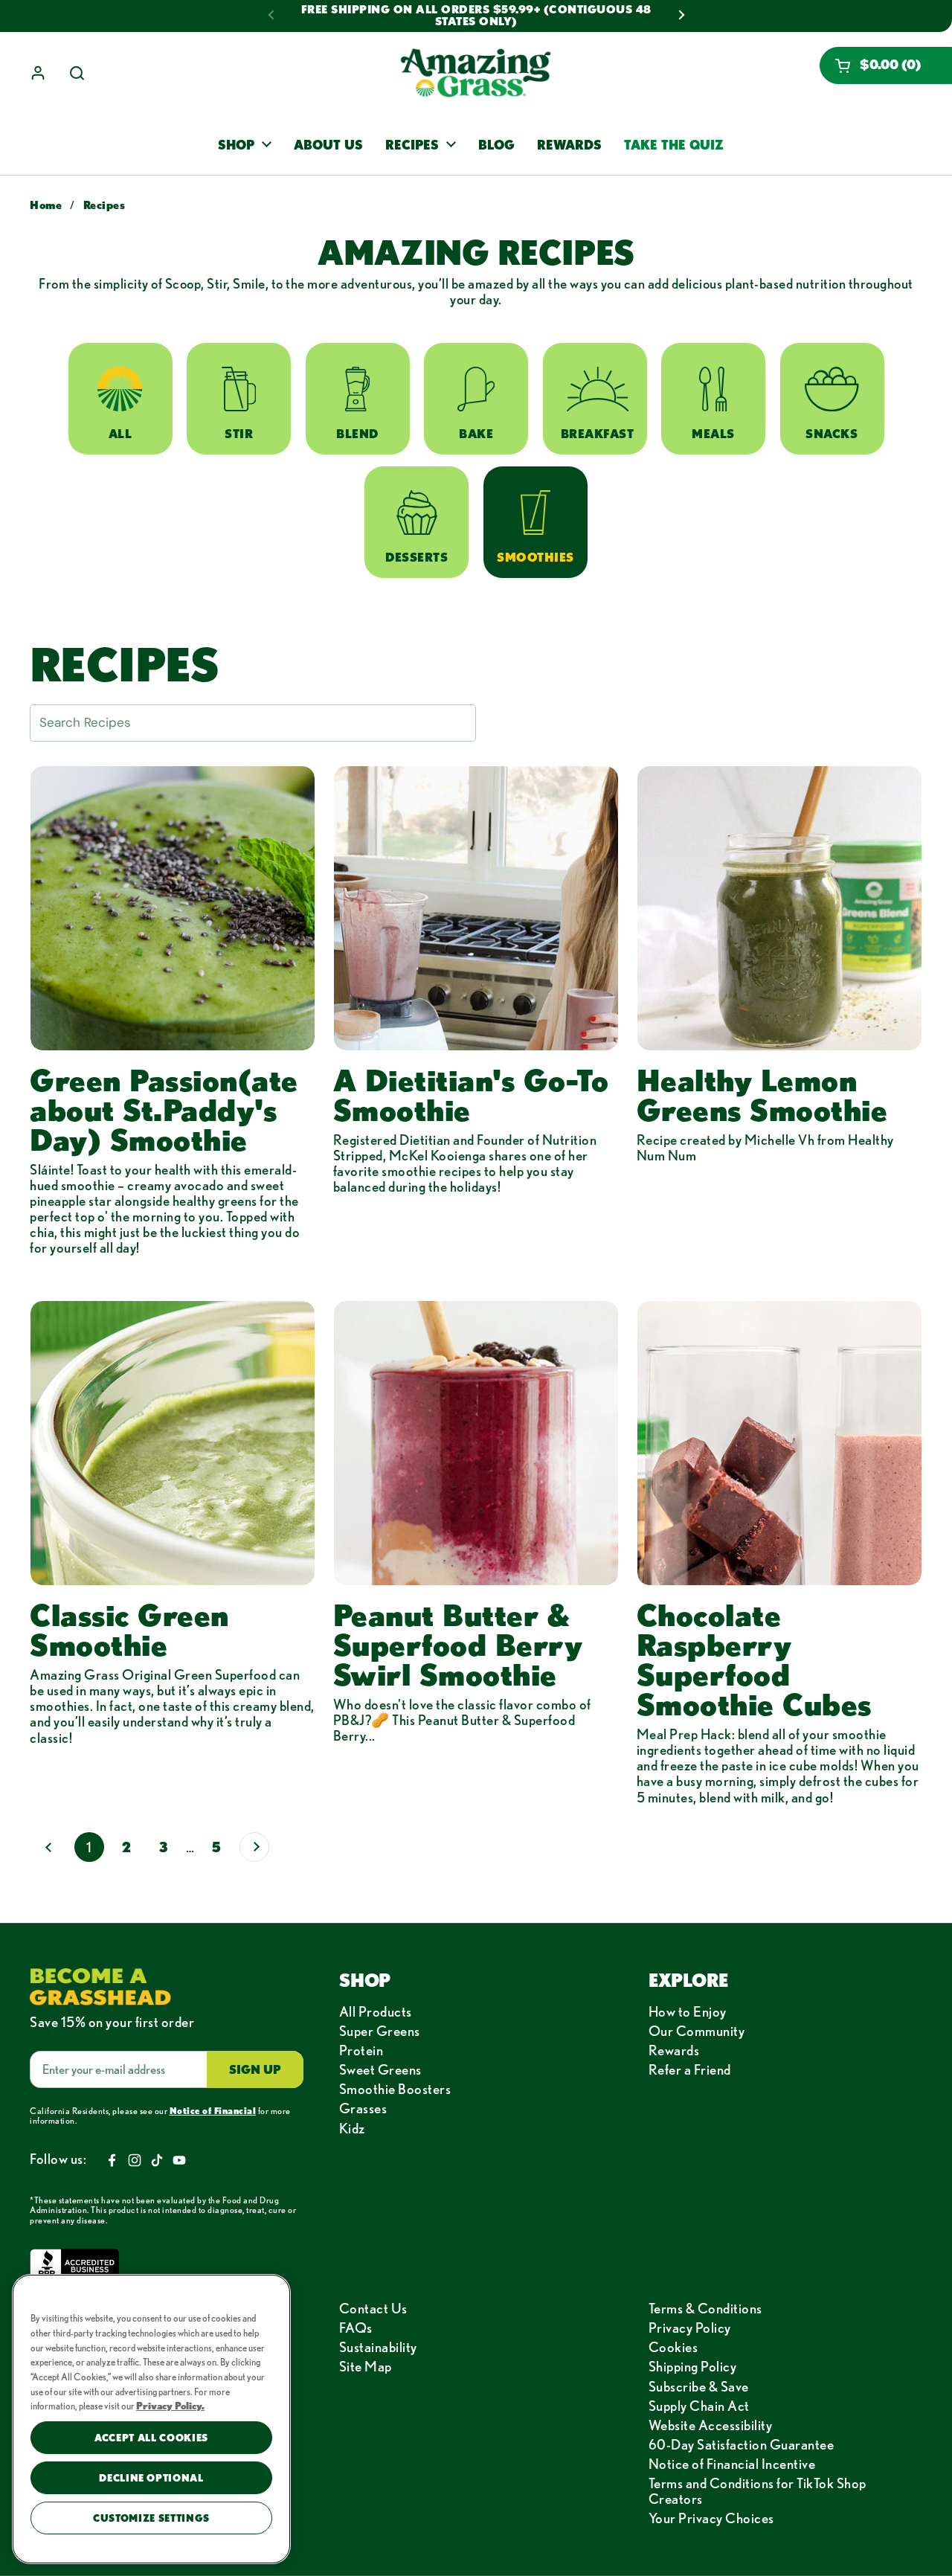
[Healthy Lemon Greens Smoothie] (779, 908)
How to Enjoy (688, 2011)
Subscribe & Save (699, 2386)
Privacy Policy (690, 2328)
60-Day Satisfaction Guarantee (742, 2444)
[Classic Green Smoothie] (173, 1443)
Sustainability (378, 2347)
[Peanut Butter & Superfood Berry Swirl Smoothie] (476, 1443)
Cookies (673, 2347)
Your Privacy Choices (711, 2518)
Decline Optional (151, 2478)
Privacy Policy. (170, 2406)
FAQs (356, 2328)
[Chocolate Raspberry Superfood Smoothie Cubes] (779, 1443)
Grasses (363, 2108)
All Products (376, 2011)
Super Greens (380, 2031)
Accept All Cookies (151, 2438)
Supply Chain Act (699, 2406)
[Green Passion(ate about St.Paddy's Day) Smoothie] (173, 908)
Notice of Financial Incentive (732, 2464)
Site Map (366, 2366)
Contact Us (373, 2308)
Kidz (352, 2128)
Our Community (697, 2031)
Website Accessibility (711, 2425)
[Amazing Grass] (476, 73)
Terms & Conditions (705, 2308)
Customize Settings (151, 2518)
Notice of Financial (213, 2110)
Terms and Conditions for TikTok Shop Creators (758, 2491)
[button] (886, 65)
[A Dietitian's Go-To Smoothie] (476, 908)
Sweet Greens (380, 2069)
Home (46, 205)
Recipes (104, 205)
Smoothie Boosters (395, 2089)
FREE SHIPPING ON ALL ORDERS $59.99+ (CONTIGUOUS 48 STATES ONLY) (476, 16)
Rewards (674, 2050)
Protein (361, 2050)
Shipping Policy (693, 2366)
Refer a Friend (690, 2069)
